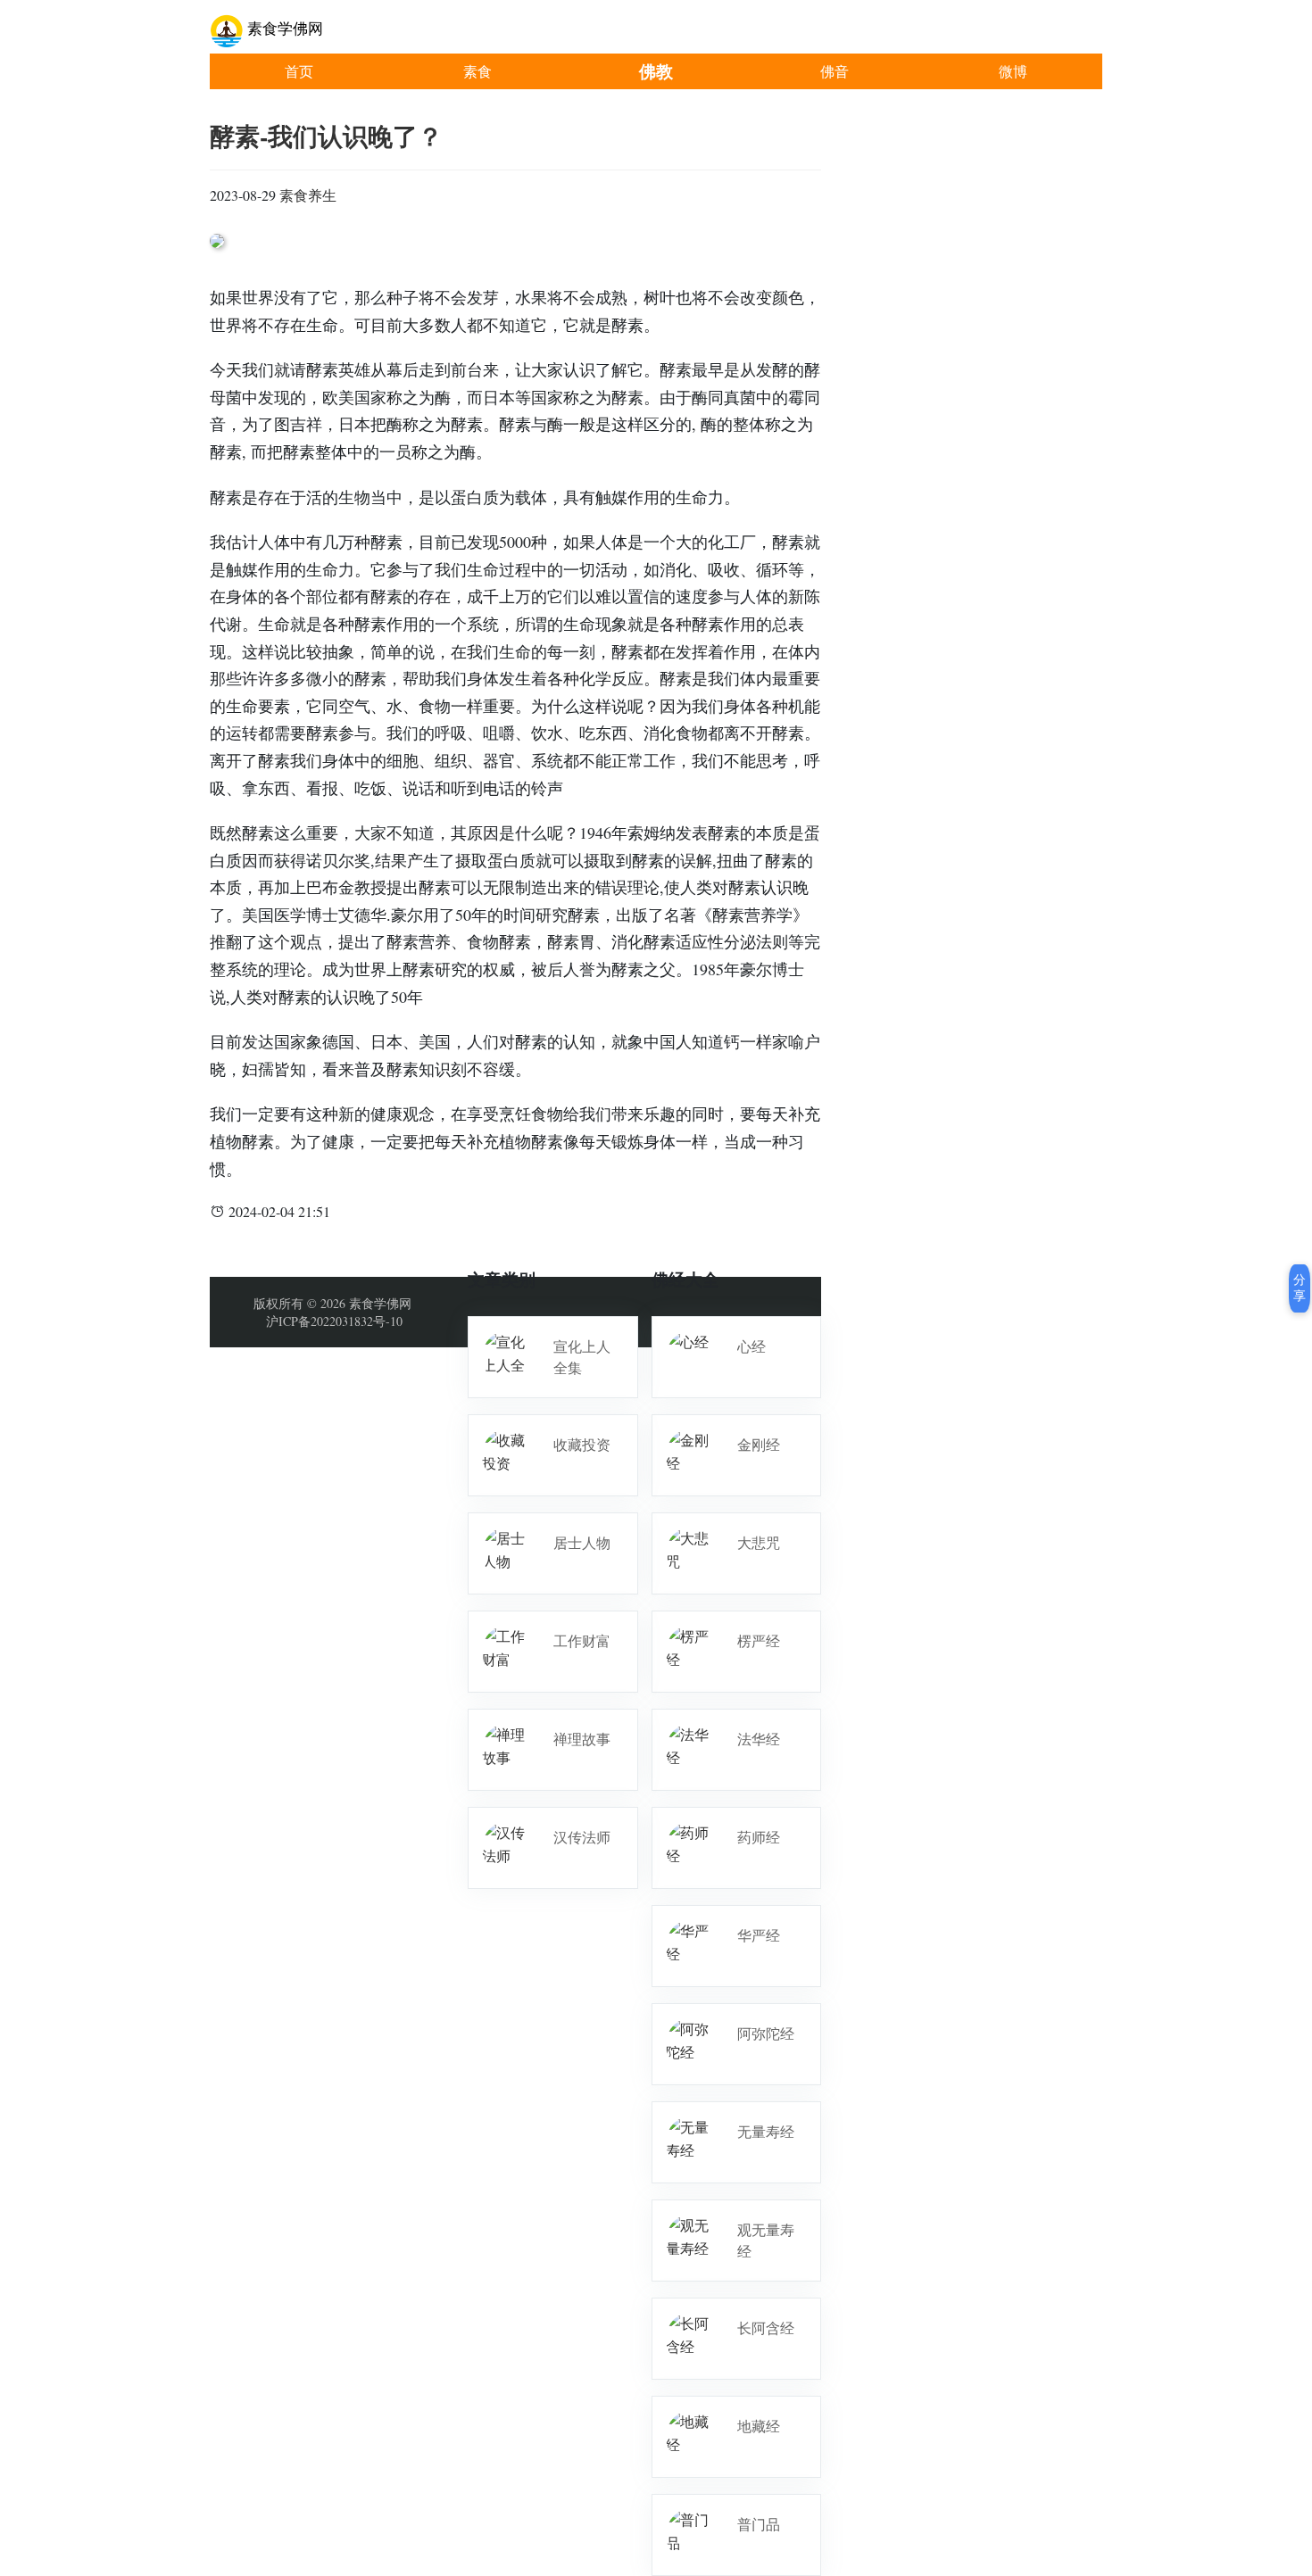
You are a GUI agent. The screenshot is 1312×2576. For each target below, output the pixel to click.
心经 (751, 1346)
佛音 (835, 71)
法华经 (759, 1739)
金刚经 (759, 1444)
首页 (299, 71)
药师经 (759, 1837)
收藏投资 (582, 1444)
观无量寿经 (766, 2240)
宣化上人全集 (582, 1357)
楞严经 (759, 1640)
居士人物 (582, 1542)
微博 (1013, 71)
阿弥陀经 (766, 2033)
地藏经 (759, 2426)
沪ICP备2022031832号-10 (334, 1321)
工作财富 (582, 1640)
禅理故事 (582, 1739)
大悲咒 (759, 1542)
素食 (477, 71)
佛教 (656, 71)
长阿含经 (766, 2328)
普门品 (759, 2524)
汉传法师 (582, 1837)
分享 (1300, 1288)
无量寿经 (766, 2131)
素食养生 (308, 195)
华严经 (759, 1935)
